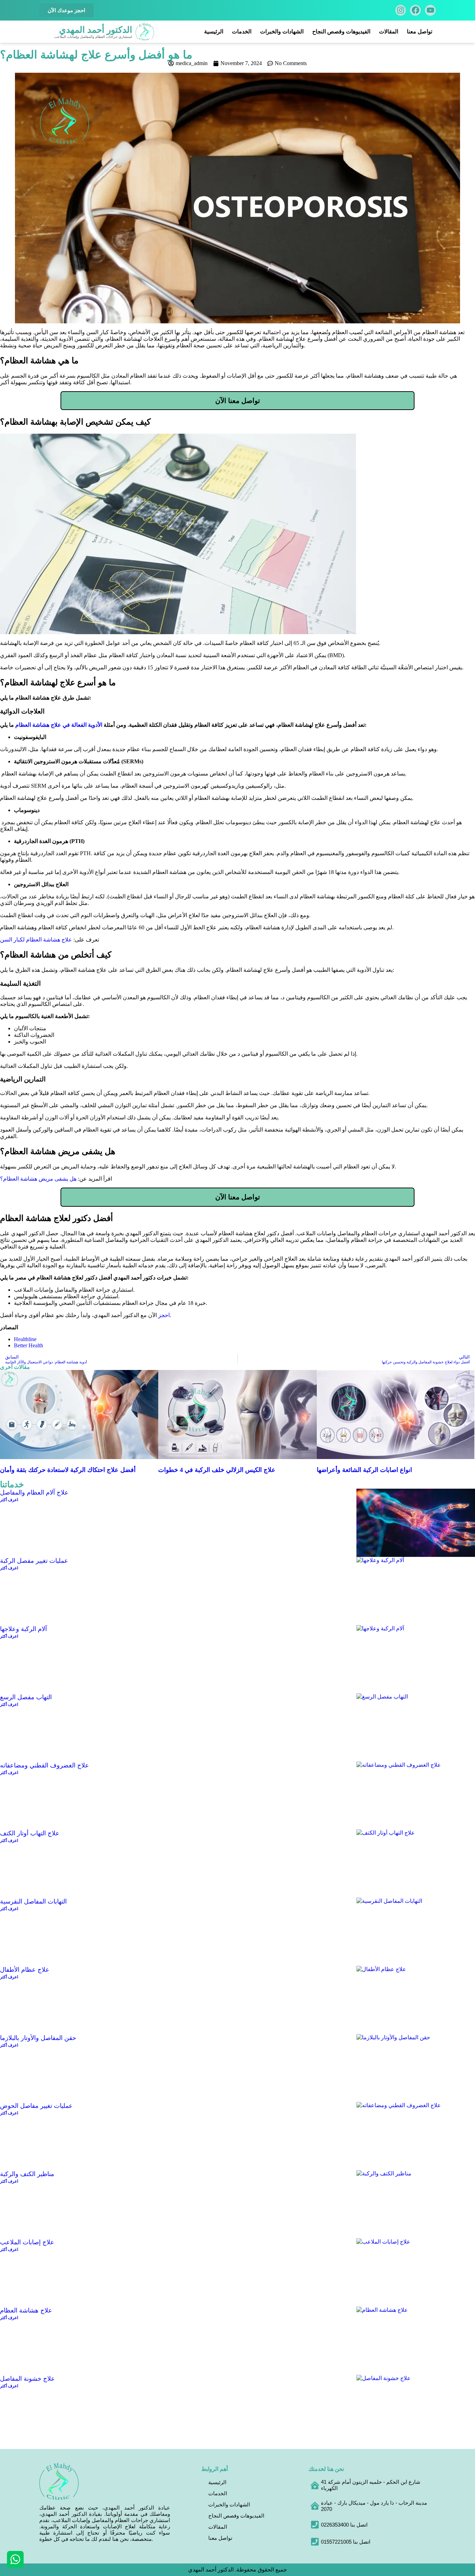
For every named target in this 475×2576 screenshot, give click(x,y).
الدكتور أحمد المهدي (96, 30)
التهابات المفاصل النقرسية (33, 1901)
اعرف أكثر (9, 1500)
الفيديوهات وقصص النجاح (341, 31)
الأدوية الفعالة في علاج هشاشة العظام (59, 725)
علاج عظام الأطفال (25, 1970)
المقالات (389, 31)
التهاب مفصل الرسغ (26, 1697)
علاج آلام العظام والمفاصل (34, 1492)
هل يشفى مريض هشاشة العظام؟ (38, 1179)
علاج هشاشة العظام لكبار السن (36, 940)
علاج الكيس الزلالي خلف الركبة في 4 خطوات (217, 1470)
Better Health (29, 1345)
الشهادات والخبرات (282, 31)
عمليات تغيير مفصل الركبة (34, 1561)
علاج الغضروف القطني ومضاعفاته (45, 1765)
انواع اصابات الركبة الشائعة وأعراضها (364, 1470)
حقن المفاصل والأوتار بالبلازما (38, 2038)
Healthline (25, 1339)
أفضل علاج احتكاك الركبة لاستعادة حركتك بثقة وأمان (68, 1470)
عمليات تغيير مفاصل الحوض (36, 2106)
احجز (164, 1315)
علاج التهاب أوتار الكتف (30, 1833)
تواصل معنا (420, 31)
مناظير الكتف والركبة (27, 2174)
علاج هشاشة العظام (26, 2310)
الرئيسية (214, 31)
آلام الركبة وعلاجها (23, 1629)
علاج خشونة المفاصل (27, 2379)
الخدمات (242, 31)
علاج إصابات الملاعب (27, 2242)
